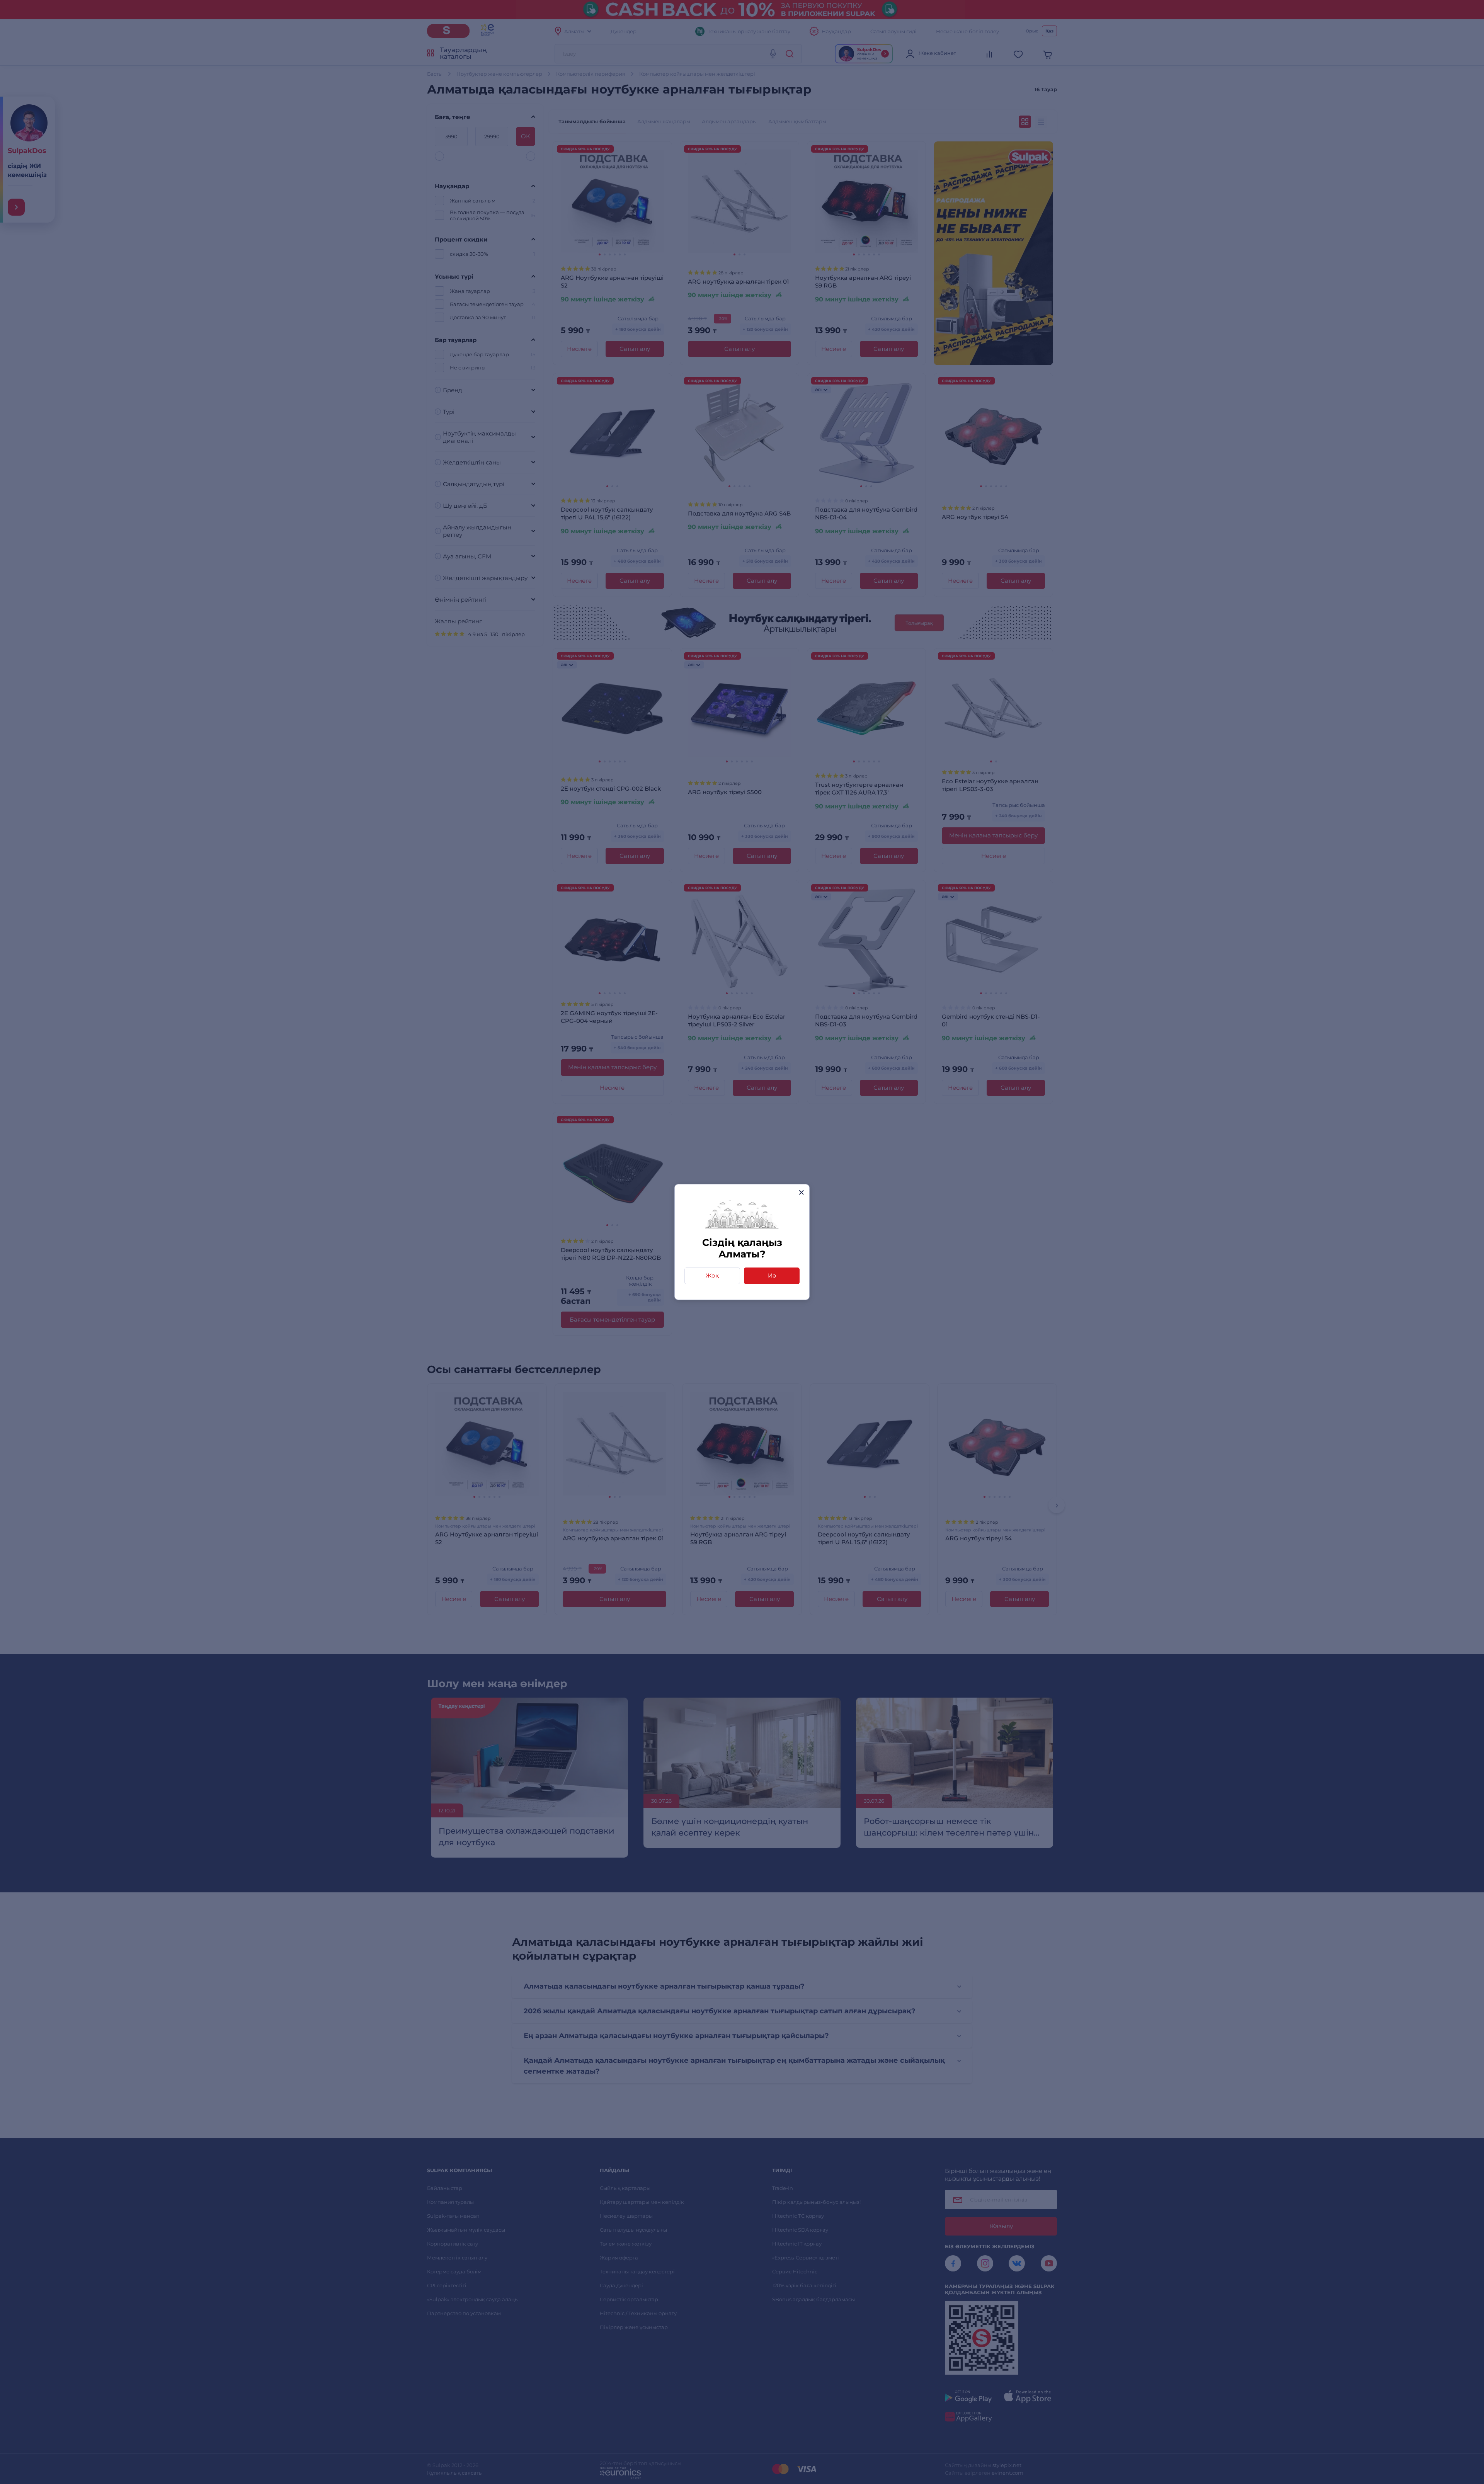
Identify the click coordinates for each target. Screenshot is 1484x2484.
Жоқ (712, 1275)
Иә (772, 1275)
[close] (801, 1192)
